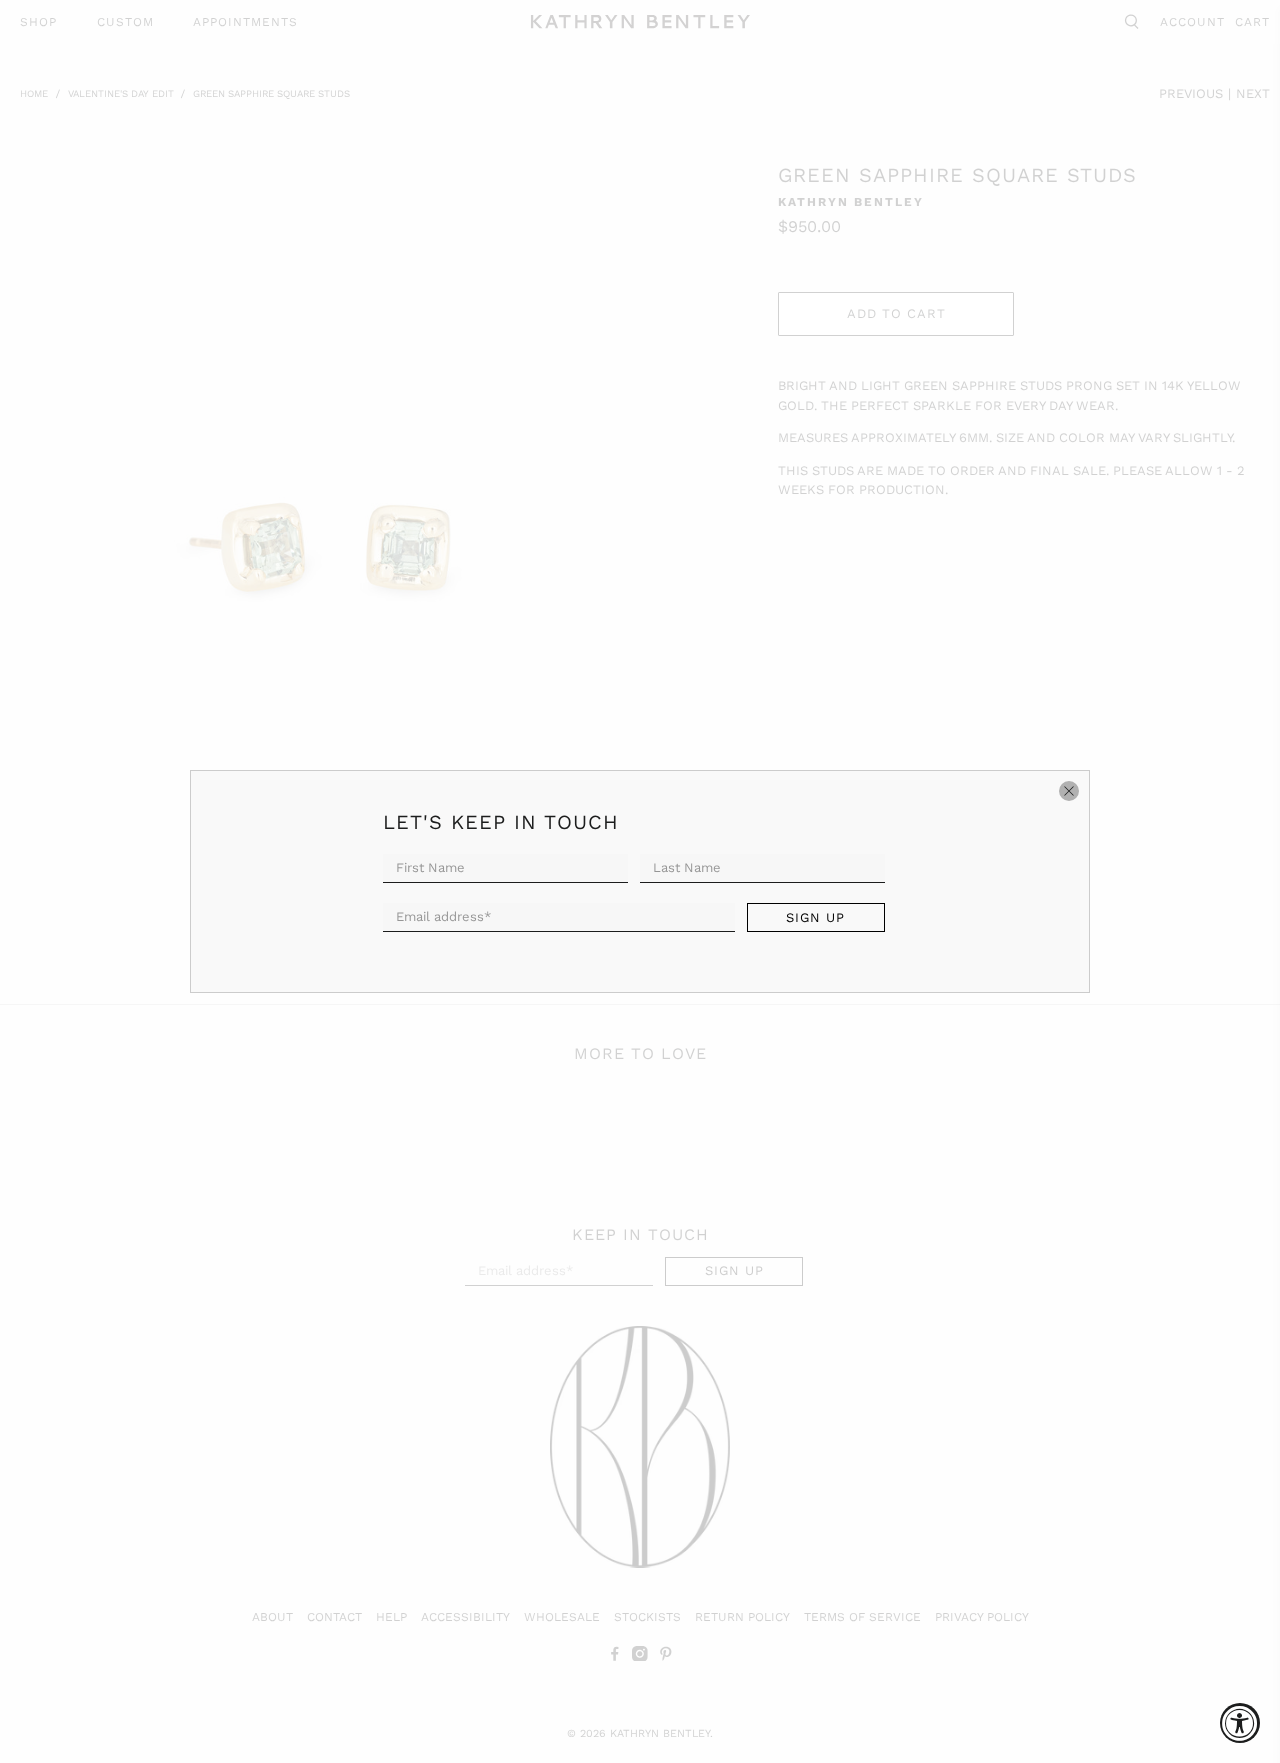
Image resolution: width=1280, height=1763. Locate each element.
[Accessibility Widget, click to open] (1240, 1723)
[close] (1069, 791)
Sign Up (815, 917)
